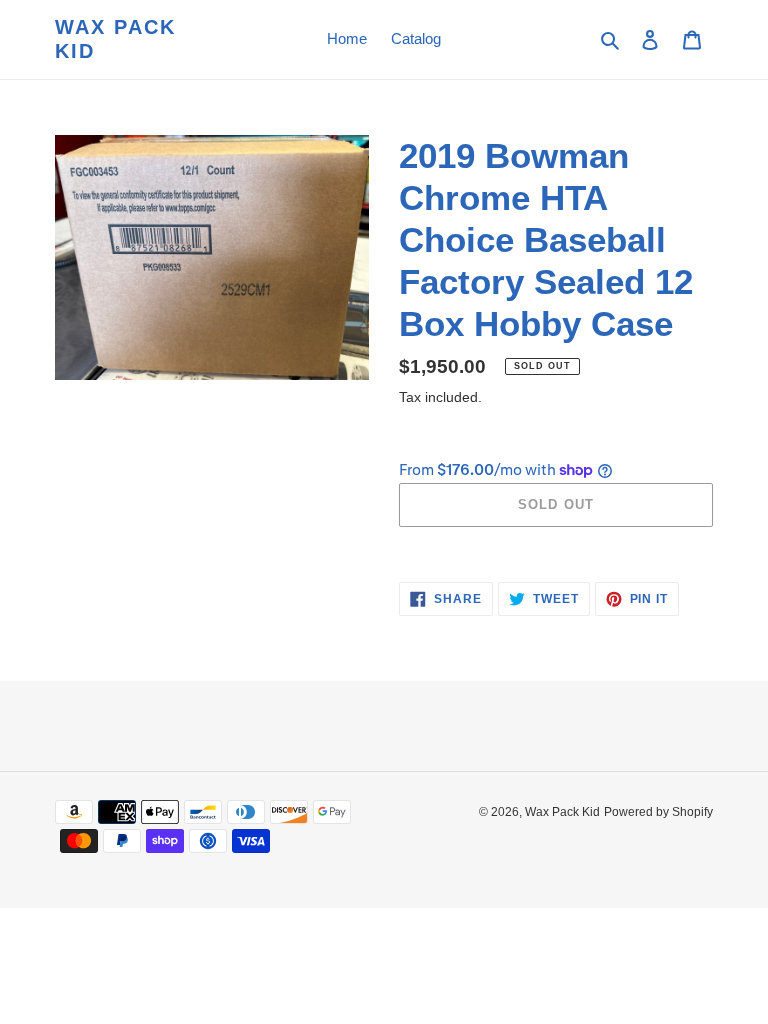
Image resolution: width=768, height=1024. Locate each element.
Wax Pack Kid (115, 39)
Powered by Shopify (658, 812)
